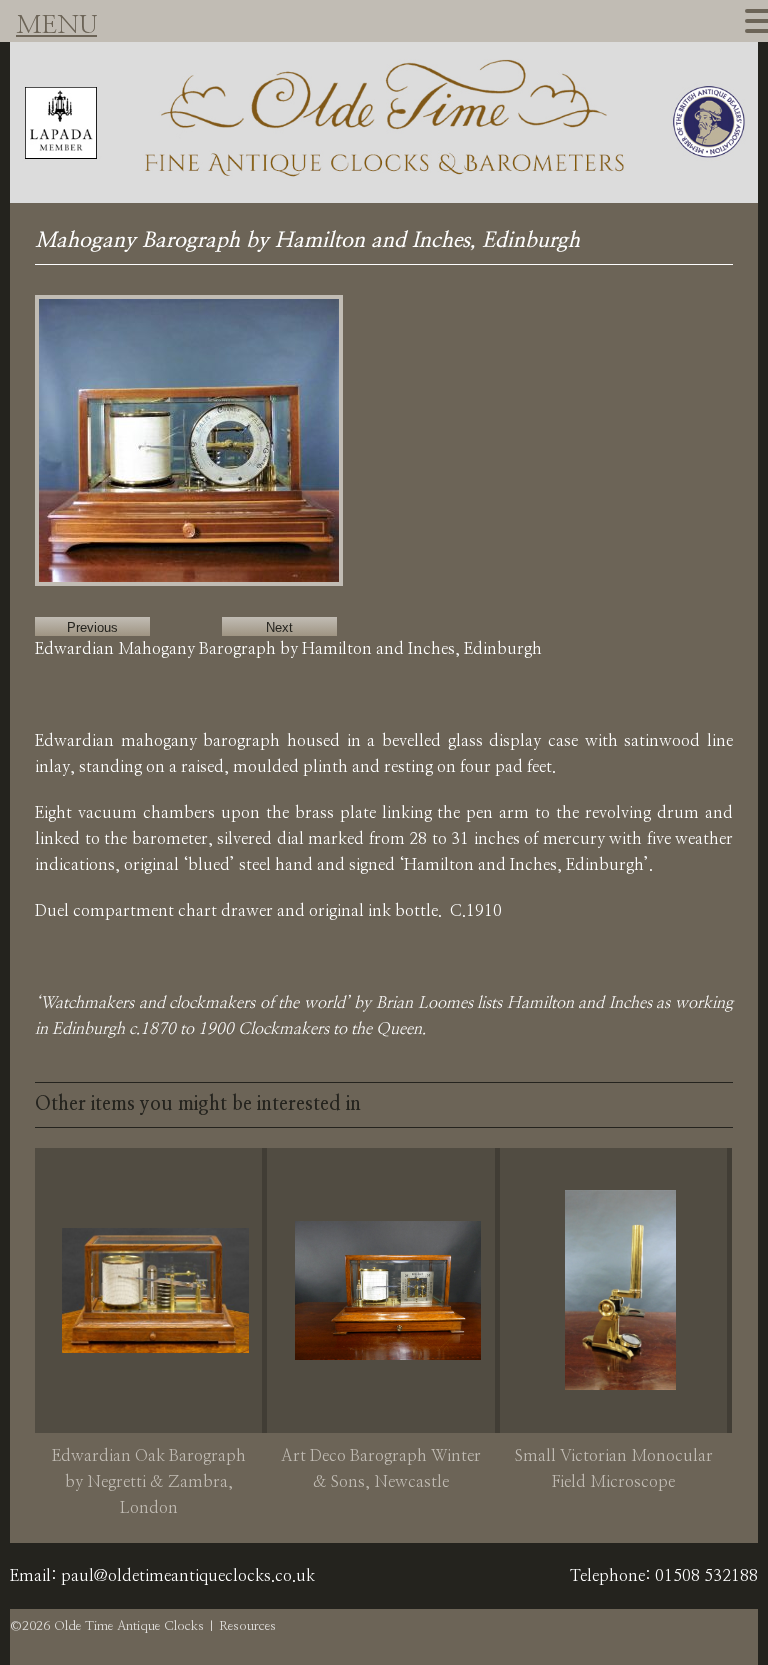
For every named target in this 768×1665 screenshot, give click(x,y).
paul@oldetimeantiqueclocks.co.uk (188, 1576)
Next (279, 627)
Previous (92, 627)
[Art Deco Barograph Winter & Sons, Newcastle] (388, 1290)
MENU (56, 25)
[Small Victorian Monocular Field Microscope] (620, 1290)
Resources (247, 1626)
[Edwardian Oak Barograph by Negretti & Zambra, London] (155, 1290)
